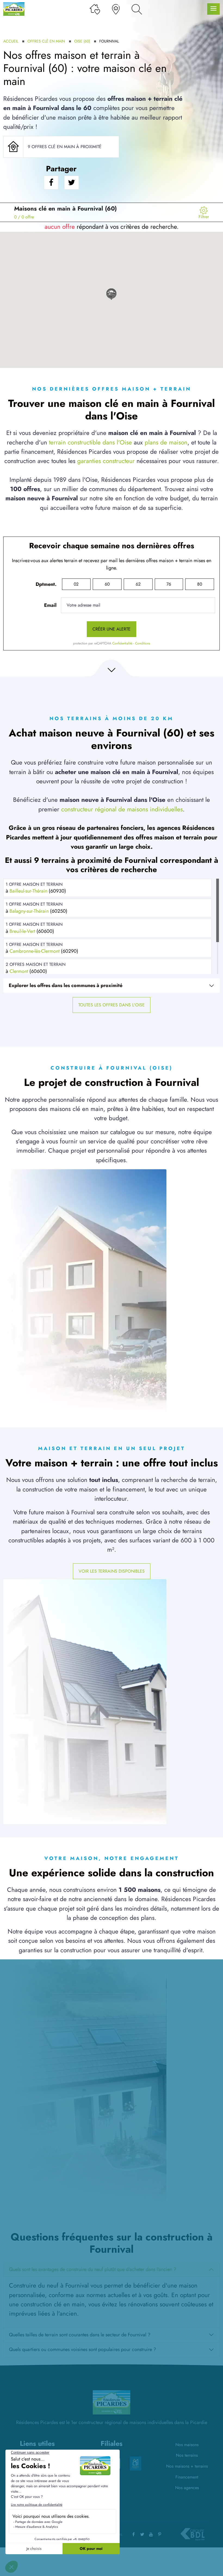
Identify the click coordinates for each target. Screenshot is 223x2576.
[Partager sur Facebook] (51, 183)
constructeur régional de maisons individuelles (122, 809)
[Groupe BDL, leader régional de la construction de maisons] (192, 2534)
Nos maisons (187, 2445)
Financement (187, 2477)
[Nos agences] (116, 9)
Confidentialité (122, 643)
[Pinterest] (160, 2534)
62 (138, 584)
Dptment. (46, 584)
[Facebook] (134, 2534)
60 (107, 584)
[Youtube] (151, 2534)
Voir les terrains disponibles (112, 1571)
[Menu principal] (213, 9)
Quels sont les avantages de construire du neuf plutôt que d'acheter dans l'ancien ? (93, 2269)
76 (169, 584)
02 (76, 584)
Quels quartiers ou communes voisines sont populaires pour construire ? (83, 2349)
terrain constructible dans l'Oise (90, 442)
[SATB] (135, 2461)
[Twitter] (142, 2534)
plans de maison (166, 442)
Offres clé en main (46, 41)
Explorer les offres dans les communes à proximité (66, 985)
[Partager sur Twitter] (72, 183)
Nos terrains (187, 2455)
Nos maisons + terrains (187, 2466)
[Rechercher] (137, 9)
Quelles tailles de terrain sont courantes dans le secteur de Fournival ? (80, 2335)
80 (200, 584)
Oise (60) (82, 41)
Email (50, 605)
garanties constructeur (106, 461)
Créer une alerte (112, 629)
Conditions (143, 643)
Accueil (11, 41)
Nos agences (187, 2488)
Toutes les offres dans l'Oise (112, 1005)
